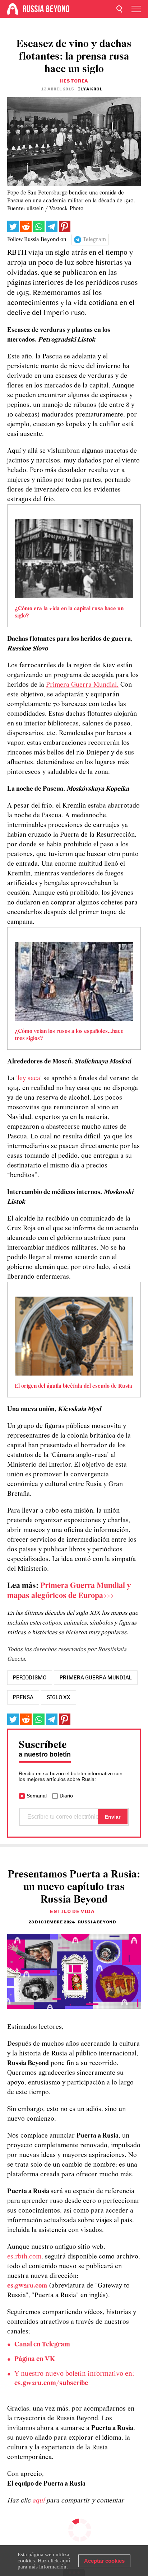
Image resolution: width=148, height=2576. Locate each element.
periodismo (30, 1678)
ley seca (29, 1079)
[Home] (13, 9)
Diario (66, 1796)
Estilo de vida (72, 1911)
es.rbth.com (24, 2257)
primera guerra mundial (96, 1678)
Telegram (94, 240)
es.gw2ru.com (27, 2286)
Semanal (37, 1796)
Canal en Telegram (42, 2345)
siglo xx (59, 1697)
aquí (39, 2501)
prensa (23, 1697)
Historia (74, 81)
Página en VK (35, 2359)
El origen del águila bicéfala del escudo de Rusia (73, 1386)
